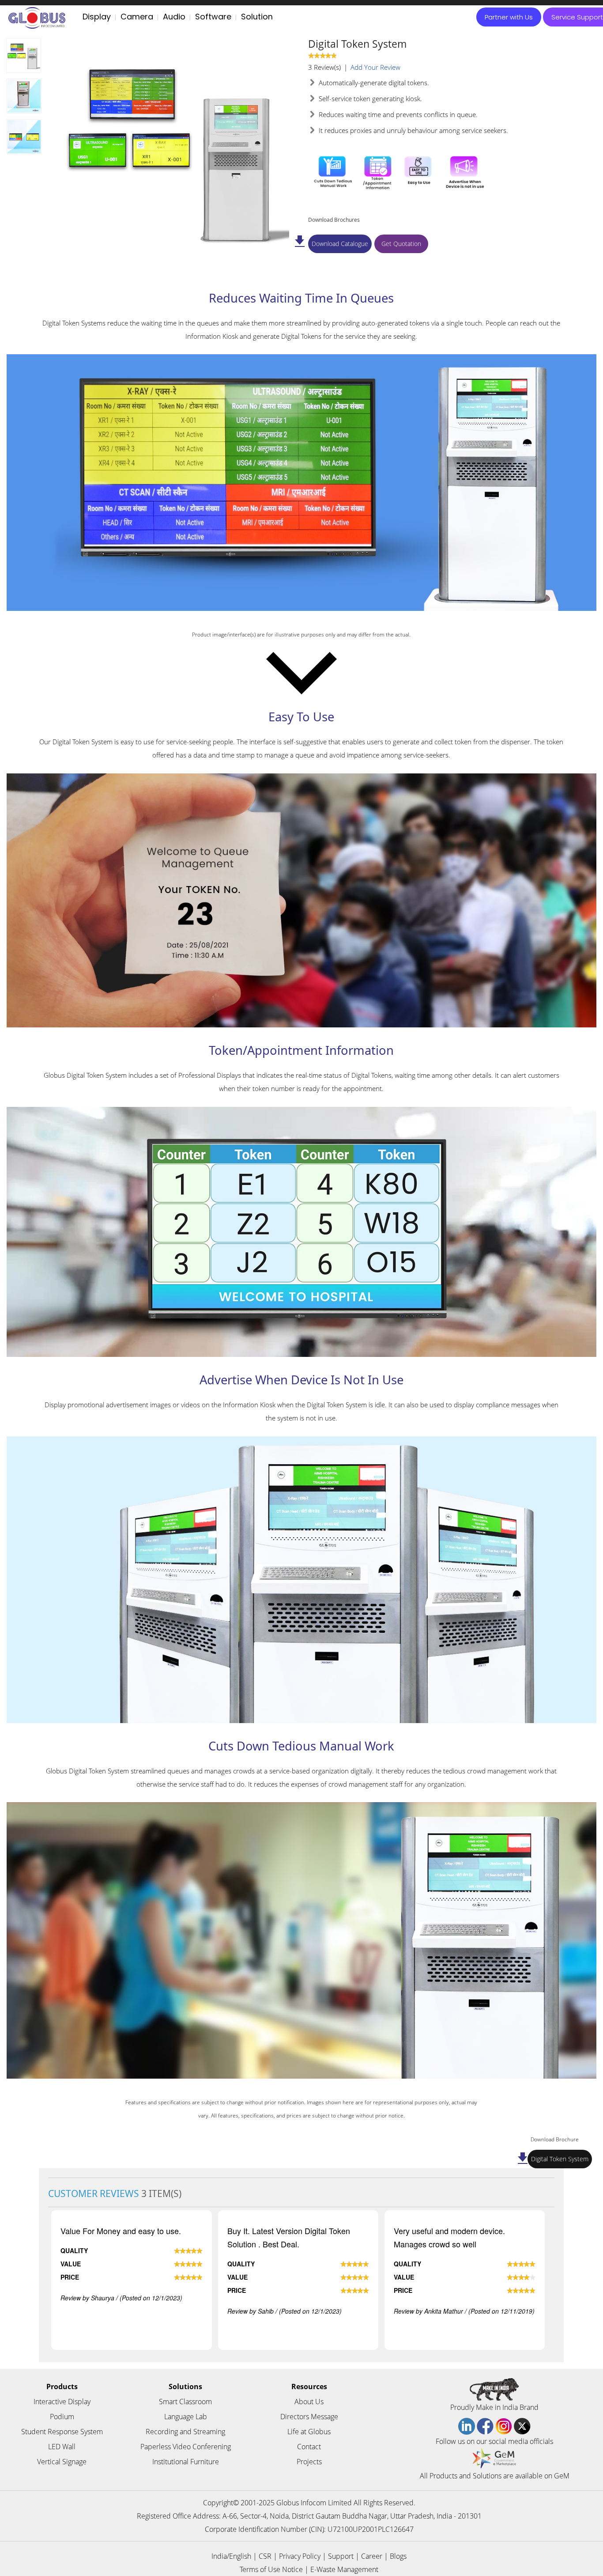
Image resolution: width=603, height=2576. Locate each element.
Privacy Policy (300, 2556)
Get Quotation (401, 244)
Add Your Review (375, 67)
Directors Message (309, 2417)
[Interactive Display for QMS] (24, 137)
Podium (62, 2417)
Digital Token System (560, 2159)
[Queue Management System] (24, 55)
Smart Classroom (185, 2402)
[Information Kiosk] (24, 96)
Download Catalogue (340, 244)
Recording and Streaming (185, 2432)
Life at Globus (309, 2432)
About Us (309, 2402)
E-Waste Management (344, 2569)
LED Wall (62, 2447)
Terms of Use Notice (271, 2569)
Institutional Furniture (186, 2462)
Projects (309, 2462)
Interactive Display (62, 2402)
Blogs (398, 2556)
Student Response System (62, 2432)
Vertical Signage (62, 2462)
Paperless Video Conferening (186, 2447)
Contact (309, 2447)
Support (341, 2556)
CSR (265, 2556)
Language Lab (186, 2417)
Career (372, 2556)
